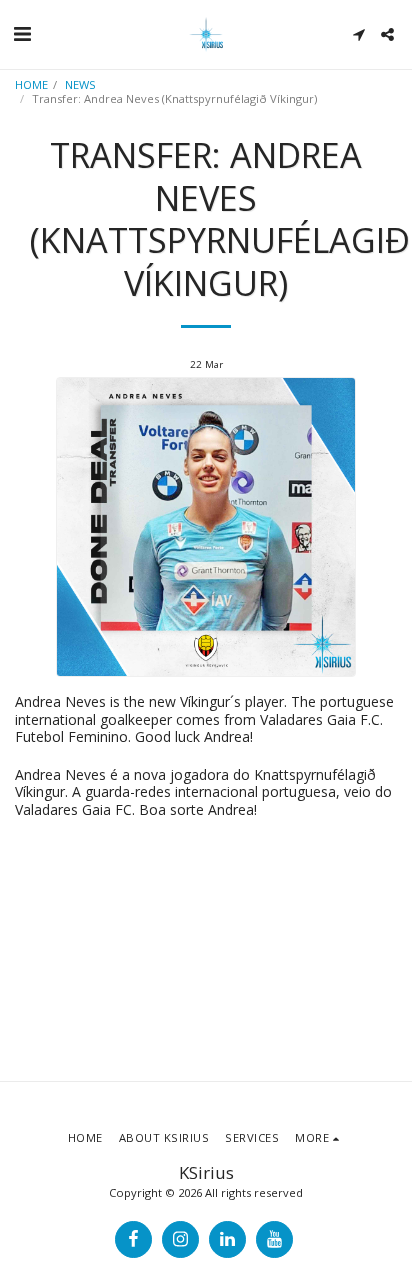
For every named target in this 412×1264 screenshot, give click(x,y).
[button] (22, 33)
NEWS (80, 84)
